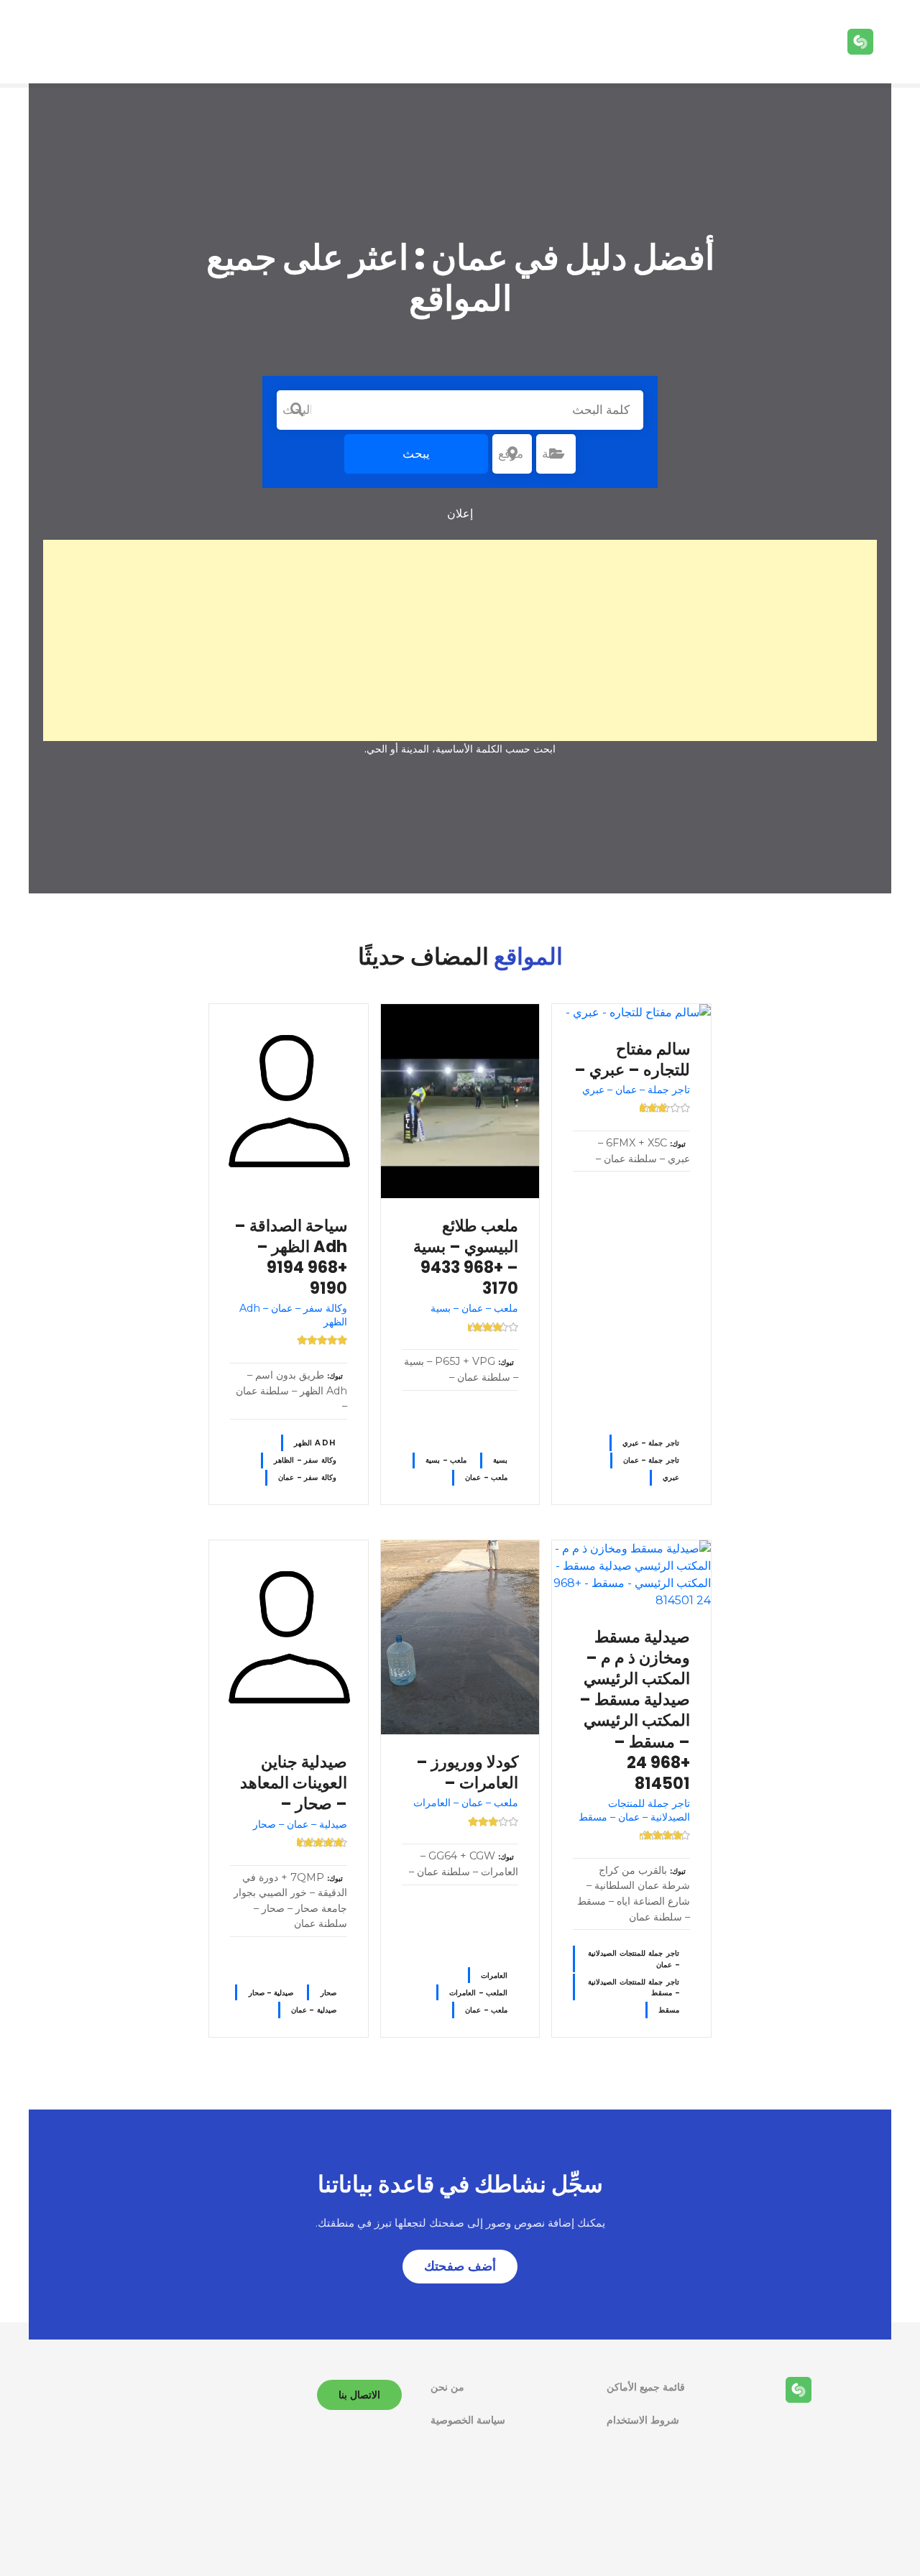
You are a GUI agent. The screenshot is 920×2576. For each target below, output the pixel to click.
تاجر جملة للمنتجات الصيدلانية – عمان (634, 1959)
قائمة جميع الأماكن (646, 2387)
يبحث (416, 454)
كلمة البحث (297, 410)
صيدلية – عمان (314, 2010)
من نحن (447, 2387)
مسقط (669, 2010)
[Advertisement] (460, 640)
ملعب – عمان (486, 1477)
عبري (671, 1477)
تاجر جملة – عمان (651, 1460)
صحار (328, 1993)
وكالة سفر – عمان (307, 1477)
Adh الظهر (315, 1443)
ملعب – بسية (446, 1460)
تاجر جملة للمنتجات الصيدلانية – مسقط (634, 1987)
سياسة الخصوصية (468, 2420)
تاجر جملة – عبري (651, 1443)
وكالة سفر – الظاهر (305, 1460)
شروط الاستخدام (643, 2420)
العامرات (494, 1975)
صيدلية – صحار (271, 1993)
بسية (500, 1460)
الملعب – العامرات (478, 1993)
